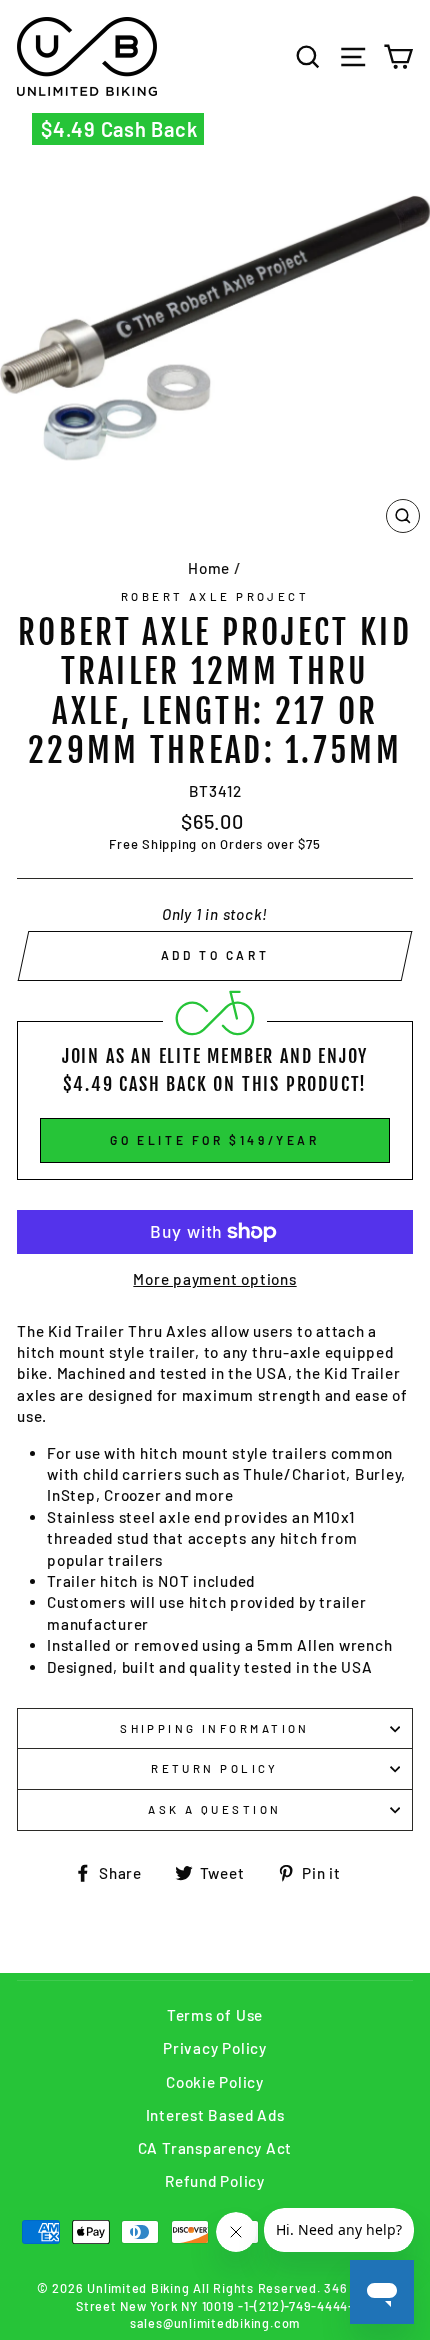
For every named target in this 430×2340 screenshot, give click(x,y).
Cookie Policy (215, 2082)
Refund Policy (215, 2181)
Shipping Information (215, 1728)
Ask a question (214, 1809)
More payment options (214, 1279)
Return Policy (215, 1768)
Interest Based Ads (215, 2115)
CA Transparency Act (215, 2148)
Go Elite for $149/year (214, 1140)
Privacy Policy (215, 2048)
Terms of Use (215, 2015)
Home (209, 568)
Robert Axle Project (215, 596)
